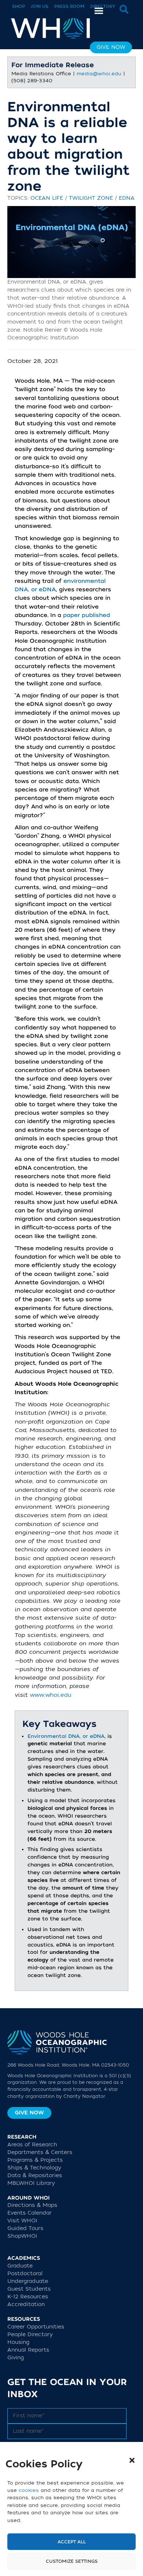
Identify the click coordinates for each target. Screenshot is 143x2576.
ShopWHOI (22, 2236)
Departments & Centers (40, 2152)
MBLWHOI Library (31, 2183)
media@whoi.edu (99, 74)
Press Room (69, 6)
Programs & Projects (35, 2160)
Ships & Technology (34, 2168)
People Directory (30, 2335)
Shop (19, 6)
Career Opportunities (36, 2327)
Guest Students (29, 2289)
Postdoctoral (25, 2274)
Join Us (40, 6)
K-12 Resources (28, 2297)
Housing (18, 2342)
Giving (16, 2358)
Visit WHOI (22, 2221)
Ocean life (47, 198)
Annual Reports (28, 2350)
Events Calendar (30, 2213)
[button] (132, 2460)
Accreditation (26, 2304)
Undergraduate (28, 2281)
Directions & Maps (32, 2205)
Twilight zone (91, 198)
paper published (87, 615)
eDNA (127, 198)
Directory (103, 6)
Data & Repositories (35, 2175)
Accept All (72, 2542)
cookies (29, 2490)
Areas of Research (32, 2145)
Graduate (20, 2266)
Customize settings (72, 2561)
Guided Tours (25, 2228)
